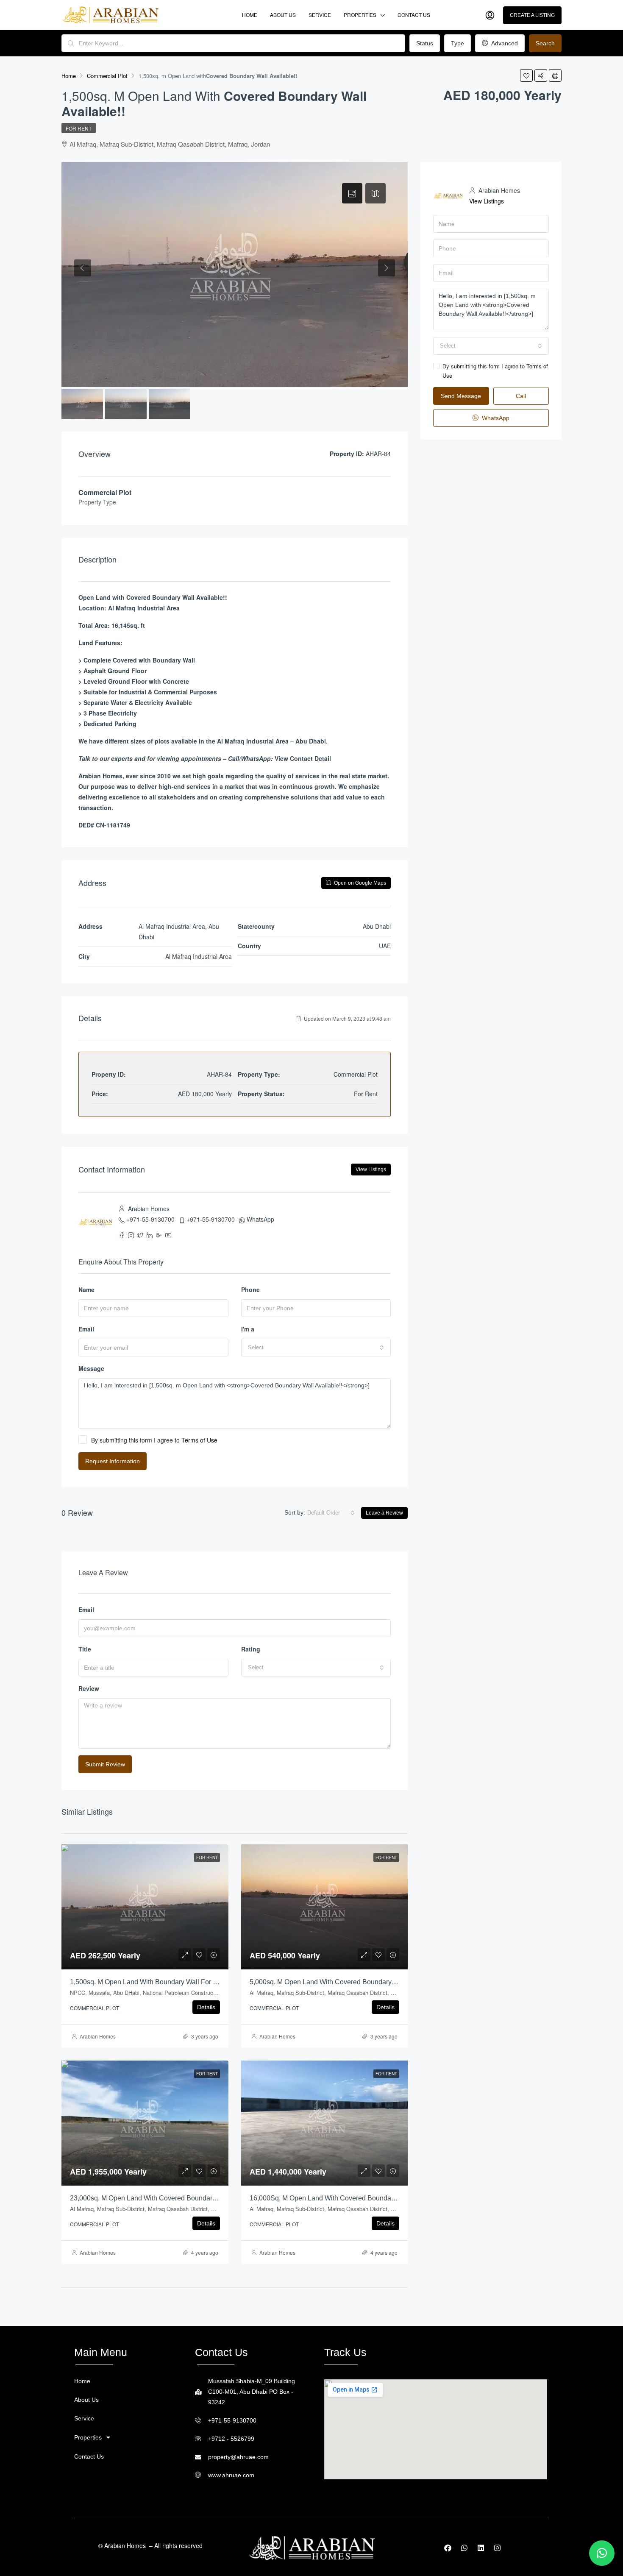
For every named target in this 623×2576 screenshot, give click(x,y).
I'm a (248, 1329)
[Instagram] (497, 2548)
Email (86, 1329)
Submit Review (105, 1764)
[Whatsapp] (464, 2548)
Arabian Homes (98, 2036)
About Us (283, 15)
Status (425, 43)
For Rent (79, 128)
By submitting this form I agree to (154, 1440)
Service (320, 15)
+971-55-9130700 (150, 1219)
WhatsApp (260, 1219)
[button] (127, 2437)
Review (89, 1688)
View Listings (371, 1170)
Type (458, 43)
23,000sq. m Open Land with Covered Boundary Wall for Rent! (165, 2198)
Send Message (461, 396)
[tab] (352, 193)
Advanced (504, 43)
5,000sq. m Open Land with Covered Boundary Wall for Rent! (343, 1982)
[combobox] (316, 1348)
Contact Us (414, 15)
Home (250, 15)
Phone (250, 1289)
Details (206, 2007)
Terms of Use (199, 1440)
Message (91, 1368)
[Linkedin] (481, 2548)
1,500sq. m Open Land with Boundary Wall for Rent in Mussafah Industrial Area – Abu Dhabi (210, 1982)
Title (85, 1649)
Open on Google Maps (359, 883)
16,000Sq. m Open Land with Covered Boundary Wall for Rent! (345, 2198)
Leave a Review (384, 1513)
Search (545, 43)
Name (86, 1289)
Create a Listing (532, 15)
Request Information (113, 1461)
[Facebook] (448, 2548)
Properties (360, 15)
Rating (251, 1649)
